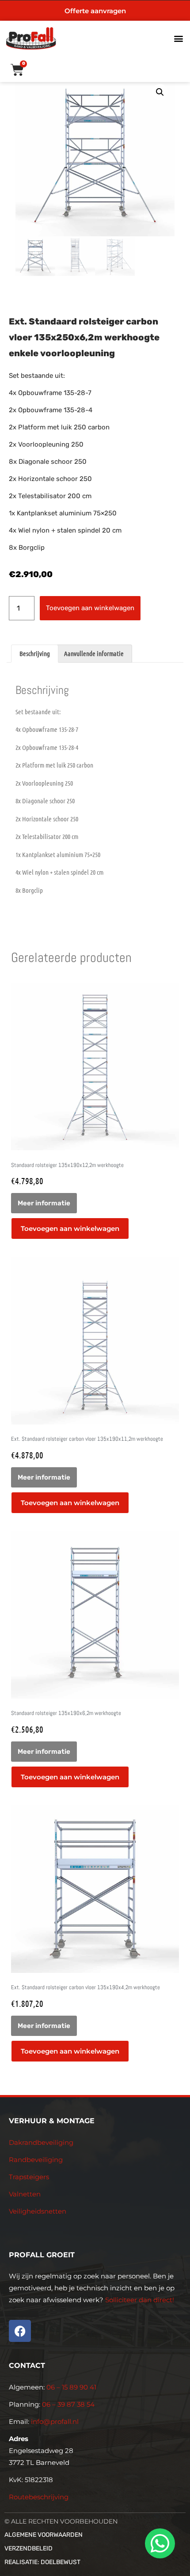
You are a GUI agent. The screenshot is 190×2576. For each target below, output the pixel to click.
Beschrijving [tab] (35, 653)
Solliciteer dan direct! (141, 2300)
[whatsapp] (159, 2543)
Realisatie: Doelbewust (42, 2562)
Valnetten (25, 2194)
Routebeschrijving (39, 2497)
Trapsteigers (29, 2177)
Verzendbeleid (28, 2548)
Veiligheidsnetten (38, 2211)
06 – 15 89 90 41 (70, 2387)
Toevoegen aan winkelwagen (90, 608)
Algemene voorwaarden (44, 2535)
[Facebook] (20, 2331)
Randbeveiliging (36, 2160)
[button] (178, 39)
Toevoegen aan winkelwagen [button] (70, 1228)
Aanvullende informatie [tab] (94, 653)
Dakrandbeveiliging (41, 2142)
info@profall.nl (55, 2421)
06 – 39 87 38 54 (68, 2404)
